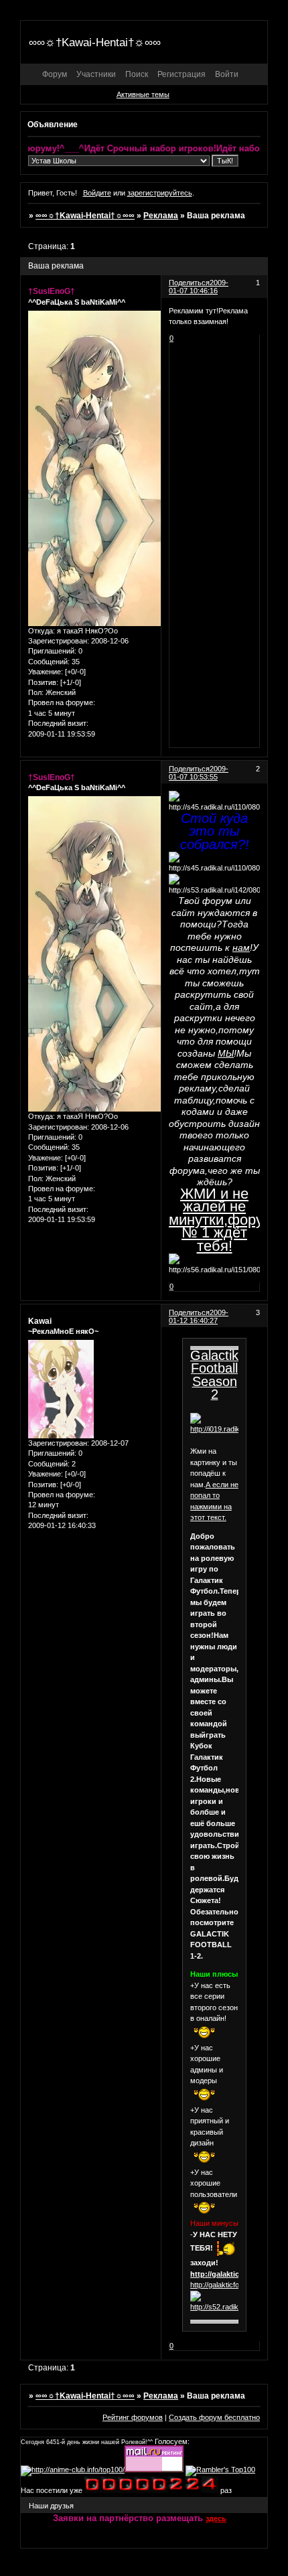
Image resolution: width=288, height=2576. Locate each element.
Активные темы (143, 94)
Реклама (161, 216)
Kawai (40, 1321)
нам (241, 948)
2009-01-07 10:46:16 (199, 287)
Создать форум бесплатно (214, 2417)
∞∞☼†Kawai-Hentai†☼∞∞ (85, 216)
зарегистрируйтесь (160, 193)
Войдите (97, 193)
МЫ (226, 1053)
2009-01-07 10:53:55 (199, 773)
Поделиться (189, 283)
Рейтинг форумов (133, 2417)
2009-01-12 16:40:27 (199, 1316)
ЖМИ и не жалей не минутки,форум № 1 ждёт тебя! (221, 1220)
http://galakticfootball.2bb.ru (234, 2285)
